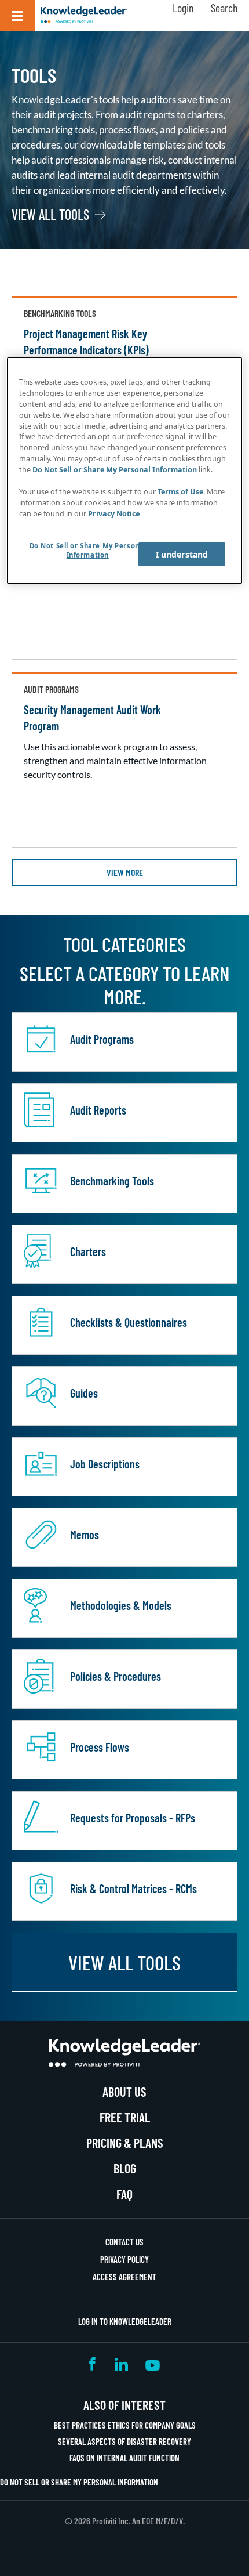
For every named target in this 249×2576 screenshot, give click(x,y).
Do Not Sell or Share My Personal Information (79, 2482)
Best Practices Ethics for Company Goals (125, 2425)
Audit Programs (102, 1039)
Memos (85, 1535)
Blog (125, 2168)
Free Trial (125, 2117)
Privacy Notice (114, 514)
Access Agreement (124, 2277)
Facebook (93, 2364)
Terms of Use (180, 492)
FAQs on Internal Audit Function (124, 2458)
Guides (84, 1393)
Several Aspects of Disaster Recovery (124, 2441)
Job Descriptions (105, 1464)
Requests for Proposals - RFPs (133, 1818)
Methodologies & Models (121, 1605)
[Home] (84, 16)
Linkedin (121, 2364)
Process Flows (100, 1747)
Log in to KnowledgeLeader (125, 2321)
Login (183, 8)
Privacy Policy (124, 2259)
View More (125, 872)
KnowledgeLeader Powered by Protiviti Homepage (124, 2053)
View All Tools (50, 215)
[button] (17, 16)
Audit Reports (98, 1110)
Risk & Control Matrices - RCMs (133, 1888)
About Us (124, 2092)
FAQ (124, 2194)
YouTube (153, 2364)
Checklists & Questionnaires (129, 1322)
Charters (88, 1251)
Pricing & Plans (125, 2143)
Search (224, 8)
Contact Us (124, 2242)
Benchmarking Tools (112, 1181)
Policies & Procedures (116, 1676)
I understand (182, 554)
